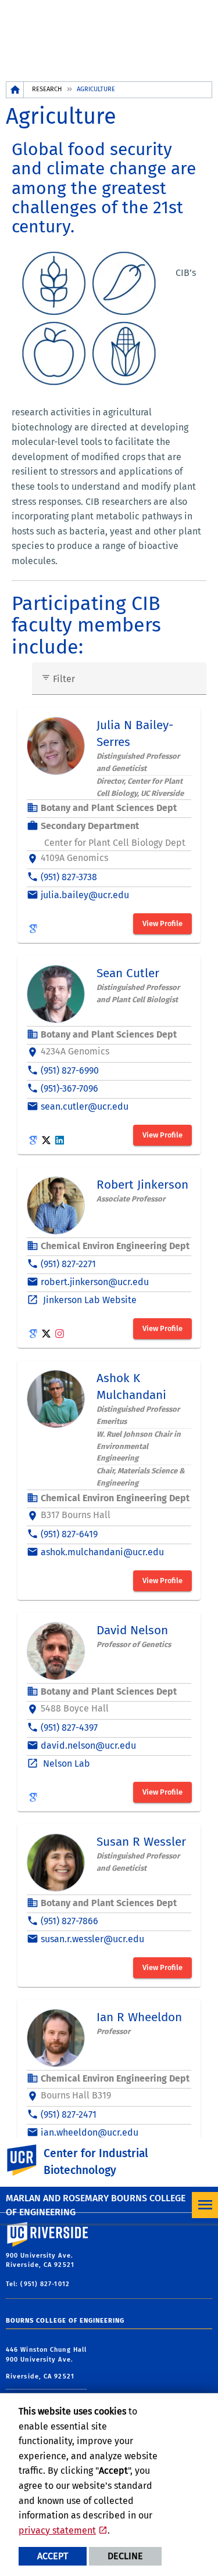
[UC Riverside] (28, 2160)
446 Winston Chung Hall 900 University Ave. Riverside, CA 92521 (46, 2363)
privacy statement (57, 2530)
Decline (125, 2556)
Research (47, 89)
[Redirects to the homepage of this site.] (15, 90)
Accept (53, 2556)
